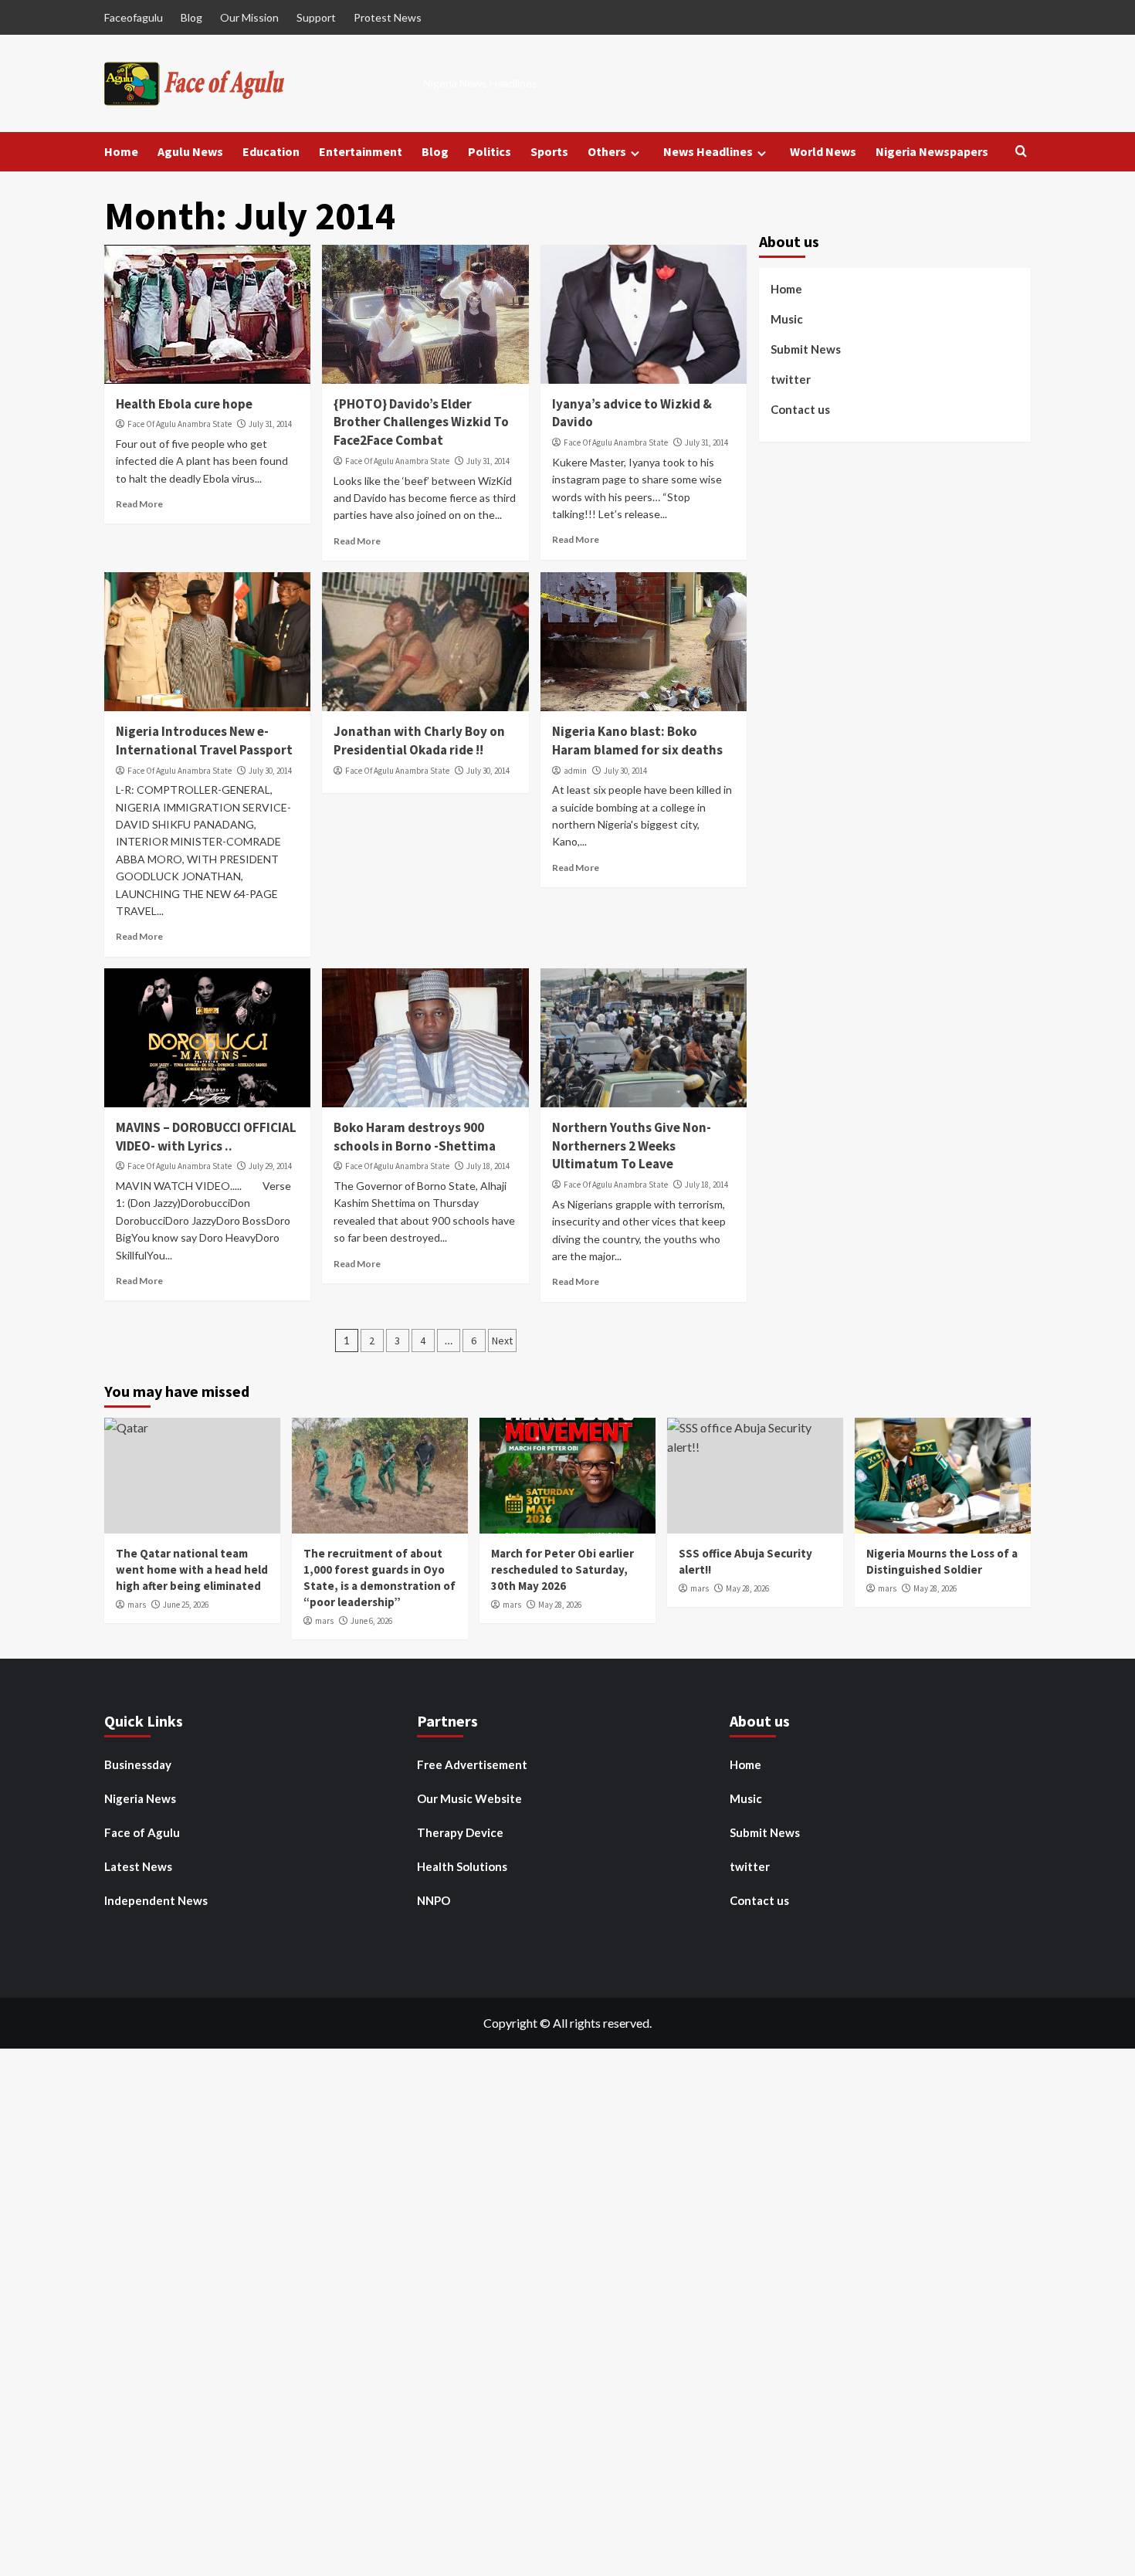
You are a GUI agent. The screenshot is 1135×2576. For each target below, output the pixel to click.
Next (502, 1341)
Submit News (806, 349)
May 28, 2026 (560, 1605)
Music (787, 319)
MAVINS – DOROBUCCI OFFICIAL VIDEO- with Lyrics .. (206, 1137)
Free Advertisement (472, 1764)
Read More (139, 504)
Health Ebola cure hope (184, 404)
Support (316, 17)
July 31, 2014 (270, 424)
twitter (791, 379)
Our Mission (249, 17)
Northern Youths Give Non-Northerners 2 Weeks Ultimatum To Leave (632, 1146)
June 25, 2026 (186, 1605)
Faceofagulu (134, 17)
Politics (490, 151)
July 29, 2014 (270, 1166)
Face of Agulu (142, 1832)
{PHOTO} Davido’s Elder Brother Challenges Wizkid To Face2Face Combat (421, 422)
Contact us (800, 409)
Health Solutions (462, 1866)
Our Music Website (469, 1798)
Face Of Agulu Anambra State (180, 424)
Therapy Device (460, 1832)
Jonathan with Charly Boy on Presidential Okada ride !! (419, 741)
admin (575, 771)
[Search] (1021, 152)
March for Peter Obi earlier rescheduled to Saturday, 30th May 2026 (562, 1569)
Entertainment (361, 151)
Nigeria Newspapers (932, 151)
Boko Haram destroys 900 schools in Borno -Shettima (415, 1137)
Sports (549, 151)
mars (137, 1605)
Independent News (156, 1900)
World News (823, 151)
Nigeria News (140, 1798)
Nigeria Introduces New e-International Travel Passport (204, 741)
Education (271, 151)
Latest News (138, 1866)
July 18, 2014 (488, 1166)
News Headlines (708, 151)
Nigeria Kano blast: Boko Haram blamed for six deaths (637, 741)
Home (121, 151)
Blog (191, 17)
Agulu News (190, 151)
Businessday (138, 1764)
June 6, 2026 (371, 1621)
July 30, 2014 (270, 771)
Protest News (388, 17)
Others (607, 151)
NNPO (434, 1900)
